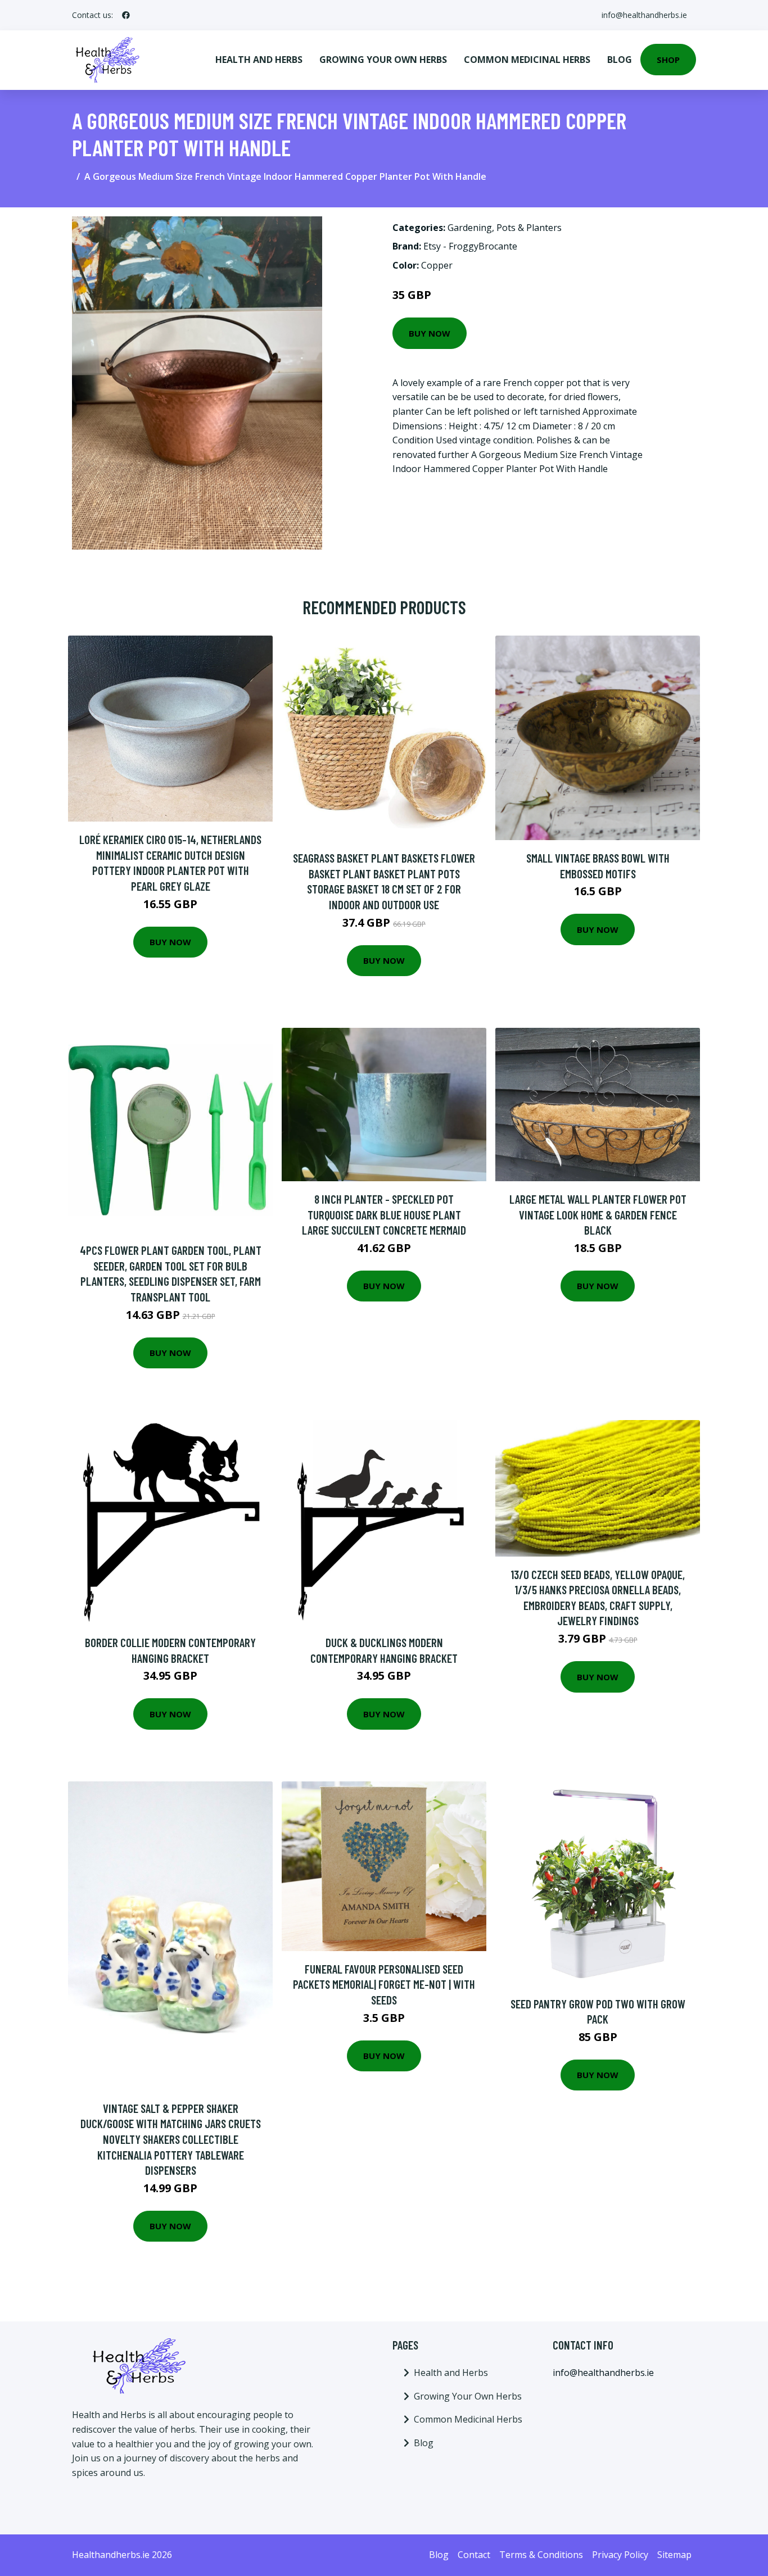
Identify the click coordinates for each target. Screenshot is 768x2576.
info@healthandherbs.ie (644, 15)
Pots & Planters (529, 228)
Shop (668, 60)
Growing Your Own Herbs (383, 60)
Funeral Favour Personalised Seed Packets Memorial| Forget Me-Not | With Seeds (384, 1984)
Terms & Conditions (541, 2555)
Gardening (470, 228)
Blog (620, 60)
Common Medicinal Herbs (527, 60)
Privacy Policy (620, 2555)
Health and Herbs (259, 60)
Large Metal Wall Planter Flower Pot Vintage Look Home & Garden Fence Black (598, 1214)
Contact (474, 2555)
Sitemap (674, 2555)
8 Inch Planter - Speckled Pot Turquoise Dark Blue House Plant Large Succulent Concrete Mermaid (384, 1214)
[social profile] (126, 15)
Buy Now (430, 333)
